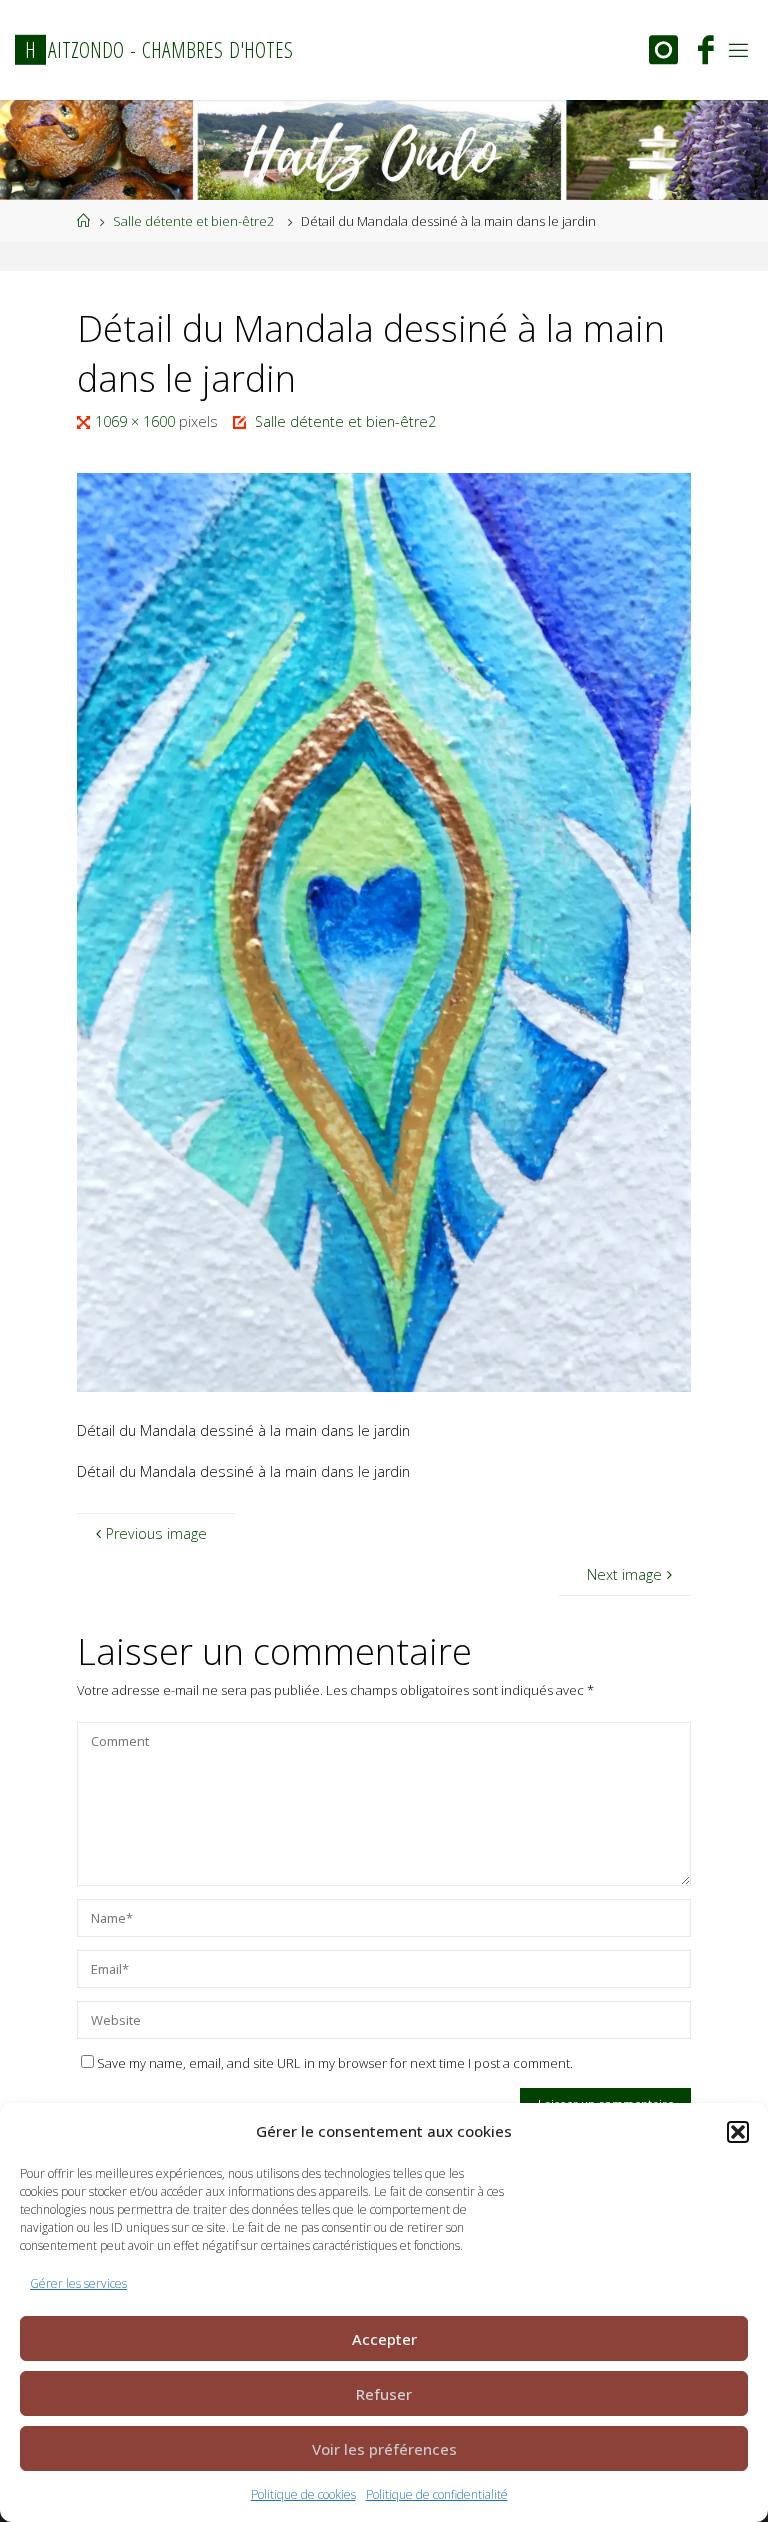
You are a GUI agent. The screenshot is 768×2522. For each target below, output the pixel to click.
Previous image (156, 1533)
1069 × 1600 (137, 421)
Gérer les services (78, 2283)
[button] (738, 2132)
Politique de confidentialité (437, 2494)
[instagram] (663, 52)
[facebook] (706, 52)
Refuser (384, 2394)
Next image (624, 1574)
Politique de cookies (303, 2494)
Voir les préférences (384, 2449)
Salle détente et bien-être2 (193, 221)
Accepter (384, 2339)
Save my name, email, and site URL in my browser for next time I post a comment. (335, 2063)
